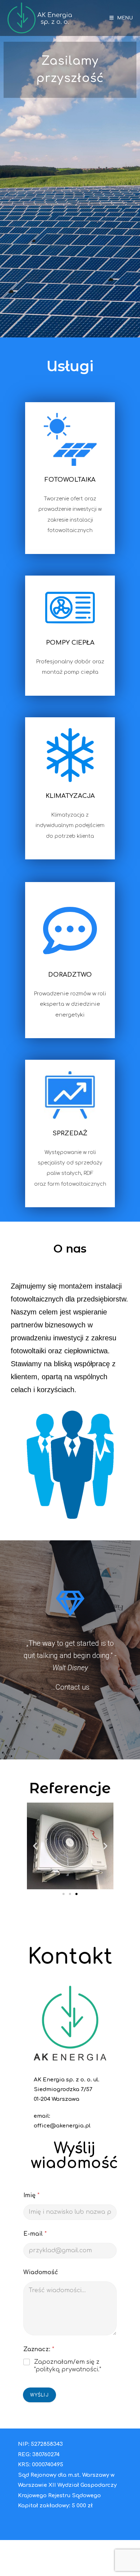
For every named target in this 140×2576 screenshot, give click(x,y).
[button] (64, 1894)
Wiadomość (41, 2272)
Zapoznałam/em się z (68, 2366)
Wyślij (39, 2395)
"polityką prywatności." (68, 2370)
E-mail (35, 2234)
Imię (31, 2195)
